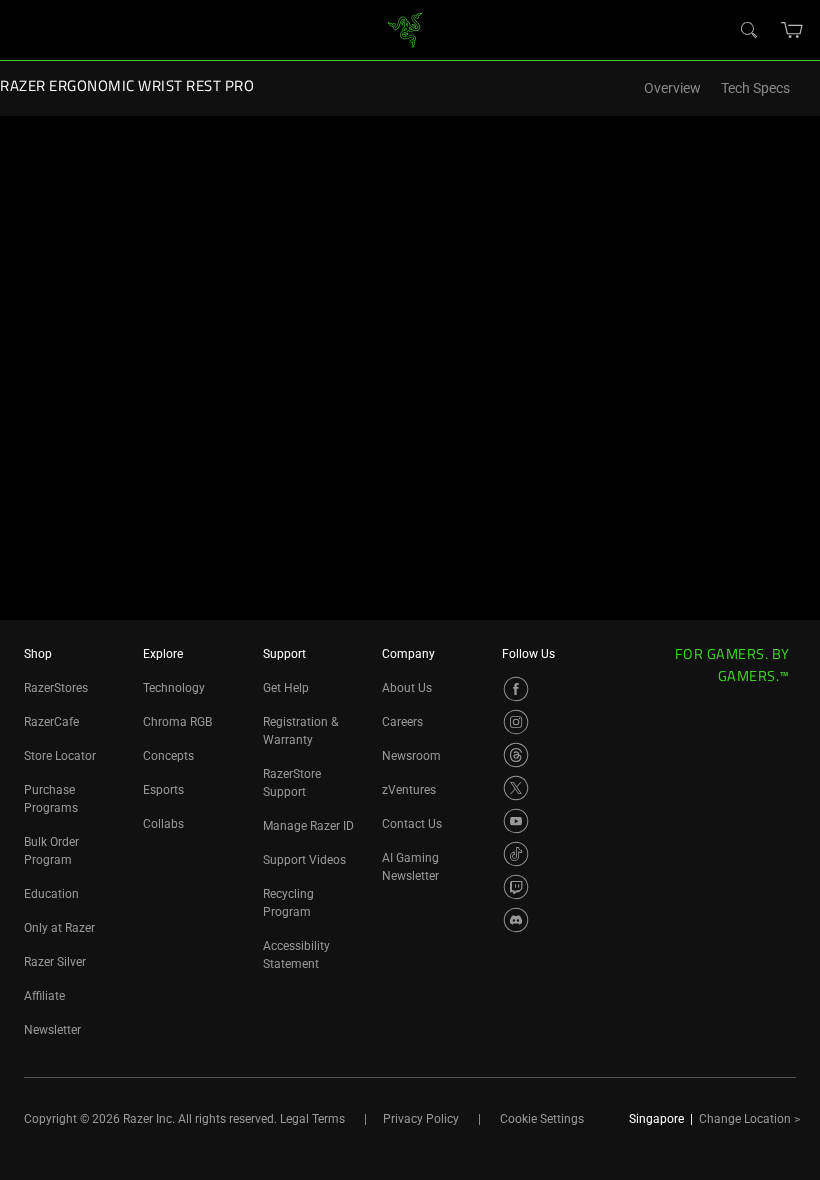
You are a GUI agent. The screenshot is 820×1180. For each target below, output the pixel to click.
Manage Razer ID (308, 826)
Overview (672, 88)
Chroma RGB (177, 722)
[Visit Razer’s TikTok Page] (516, 854)
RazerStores (56, 688)
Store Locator (60, 756)
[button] (792, 30)
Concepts (168, 756)
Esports (163, 790)
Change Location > (749, 1119)
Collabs (163, 824)
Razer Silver (55, 962)
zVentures (409, 790)
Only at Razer (59, 928)
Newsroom (411, 756)
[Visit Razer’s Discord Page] (516, 920)
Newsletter (52, 1030)
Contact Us (412, 824)
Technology (174, 688)
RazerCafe (51, 722)
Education (51, 894)
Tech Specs (755, 88)
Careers (402, 722)
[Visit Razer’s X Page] (516, 788)
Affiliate (44, 996)
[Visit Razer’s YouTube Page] (516, 821)
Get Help (286, 688)
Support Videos (304, 860)
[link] (405, 28)
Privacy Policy (421, 1119)
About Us (407, 688)
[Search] (748, 29)
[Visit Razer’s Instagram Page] (516, 722)
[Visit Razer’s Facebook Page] (516, 689)
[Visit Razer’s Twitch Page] (516, 887)
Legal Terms (312, 1119)
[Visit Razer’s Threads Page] (516, 755)
